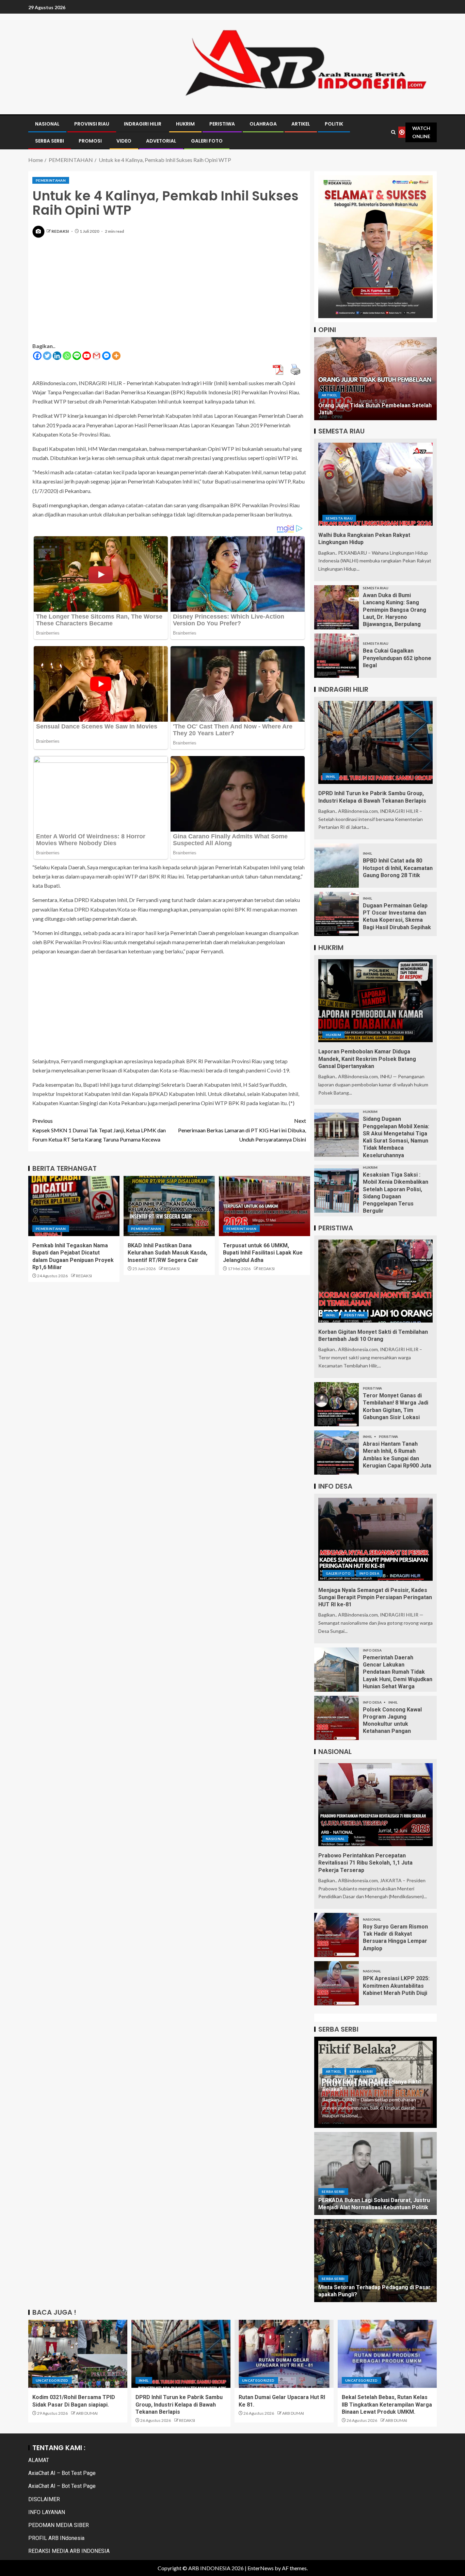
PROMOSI (90, 141)
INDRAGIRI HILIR (143, 124)
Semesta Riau (339, 518)
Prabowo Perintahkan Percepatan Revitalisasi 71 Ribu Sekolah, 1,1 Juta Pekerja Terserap (365, 1863)
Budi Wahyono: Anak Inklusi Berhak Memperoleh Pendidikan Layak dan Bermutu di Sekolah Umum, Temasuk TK (375, 405)
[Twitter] (47, 356)
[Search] (394, 132)
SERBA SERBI (50, 141)
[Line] (77, 356)
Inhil (331, 776)
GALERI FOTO (207, 141)
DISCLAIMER (44, 2499)
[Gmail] (97, 356)
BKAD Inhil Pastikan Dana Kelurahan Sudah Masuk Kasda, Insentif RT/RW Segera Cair (167, 1253)
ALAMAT (39, 2460)
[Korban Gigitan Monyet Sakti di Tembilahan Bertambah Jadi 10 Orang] (375, 1281)
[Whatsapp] (67, 356)
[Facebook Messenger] (106, 356)
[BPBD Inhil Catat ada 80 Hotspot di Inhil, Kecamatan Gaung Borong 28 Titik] (336, 866)
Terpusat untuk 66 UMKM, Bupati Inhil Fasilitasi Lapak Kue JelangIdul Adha (263, 1253)
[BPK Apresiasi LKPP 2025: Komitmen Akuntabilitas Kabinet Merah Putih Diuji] (336, 1983)
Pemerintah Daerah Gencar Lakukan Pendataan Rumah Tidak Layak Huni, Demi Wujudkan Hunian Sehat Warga (398, 1672)
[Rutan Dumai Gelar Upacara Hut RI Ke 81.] (284, 2354)
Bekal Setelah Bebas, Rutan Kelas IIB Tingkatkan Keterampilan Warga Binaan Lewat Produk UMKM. (387, 2405)
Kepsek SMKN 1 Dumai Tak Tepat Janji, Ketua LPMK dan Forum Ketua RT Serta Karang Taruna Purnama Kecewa (99, 1130)
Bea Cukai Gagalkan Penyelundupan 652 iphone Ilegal (397, 658)
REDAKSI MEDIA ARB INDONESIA (69, 2551)
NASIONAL (47, 124)
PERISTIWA (222, 124)
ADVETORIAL (161, 141)
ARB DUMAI (87, 2413)
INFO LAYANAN (47, 2512)
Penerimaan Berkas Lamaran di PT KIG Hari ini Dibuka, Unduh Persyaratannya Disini (242, 1130)
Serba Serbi (361, 2071)
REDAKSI (61, 231)
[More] (116, 356)
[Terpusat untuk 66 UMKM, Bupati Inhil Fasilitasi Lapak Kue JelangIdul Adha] (264, 1206)
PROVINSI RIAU (92, 124)
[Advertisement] (169, 294)
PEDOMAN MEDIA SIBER (59, 2525)
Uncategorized (52, 2380)
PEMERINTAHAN (51, 180)
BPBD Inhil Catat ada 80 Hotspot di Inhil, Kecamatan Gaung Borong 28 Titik (398, 868)
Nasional (335, 1839)
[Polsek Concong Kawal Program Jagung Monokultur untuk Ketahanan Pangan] (336, 1718)
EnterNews (261, 2568)
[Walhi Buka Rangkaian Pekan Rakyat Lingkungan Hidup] (375, 484)
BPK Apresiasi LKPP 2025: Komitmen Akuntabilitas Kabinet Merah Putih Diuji (396, 1986)
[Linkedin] (57, 356)
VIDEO (124, 141)
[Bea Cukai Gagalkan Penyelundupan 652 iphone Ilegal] (336, 656)
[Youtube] (87, 356)
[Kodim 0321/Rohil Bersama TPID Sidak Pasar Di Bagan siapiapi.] (78, 2354)
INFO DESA (369, 1573)
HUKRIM (185, 124)
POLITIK (334, 124)
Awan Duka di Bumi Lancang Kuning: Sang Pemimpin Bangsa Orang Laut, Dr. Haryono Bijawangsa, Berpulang (395, 610)
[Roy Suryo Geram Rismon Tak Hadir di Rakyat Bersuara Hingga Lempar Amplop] (336, 1935)
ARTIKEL (301, 124)
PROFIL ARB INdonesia (56, 2538)
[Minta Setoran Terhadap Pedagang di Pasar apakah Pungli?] (375, 2261)
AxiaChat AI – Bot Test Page (62, 2473)
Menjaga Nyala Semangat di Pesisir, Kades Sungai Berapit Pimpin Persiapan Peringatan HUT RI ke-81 (375, 1597)
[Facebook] (37, 356)
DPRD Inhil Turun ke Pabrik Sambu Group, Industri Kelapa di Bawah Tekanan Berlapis (179, 2405)
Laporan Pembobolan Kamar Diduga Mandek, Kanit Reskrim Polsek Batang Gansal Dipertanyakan (367, 1059)
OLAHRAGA (263, 124)
